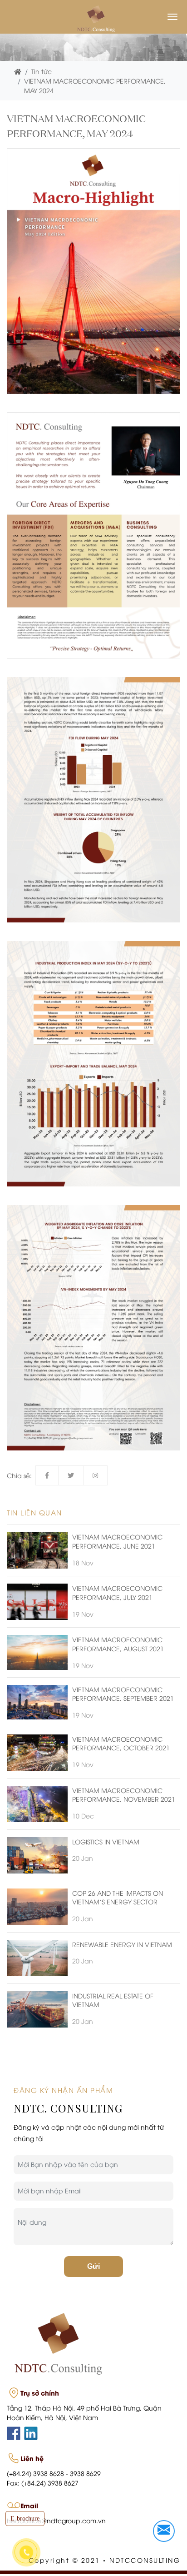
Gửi (93, 2266)
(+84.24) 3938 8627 (50, 2483)
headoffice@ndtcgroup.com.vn (56, 2520)
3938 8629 (85, 2473)
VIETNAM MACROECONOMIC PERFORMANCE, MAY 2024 (95, 85)
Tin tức (42, 71)
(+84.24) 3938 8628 (35, 2473)
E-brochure (25, 2519)
